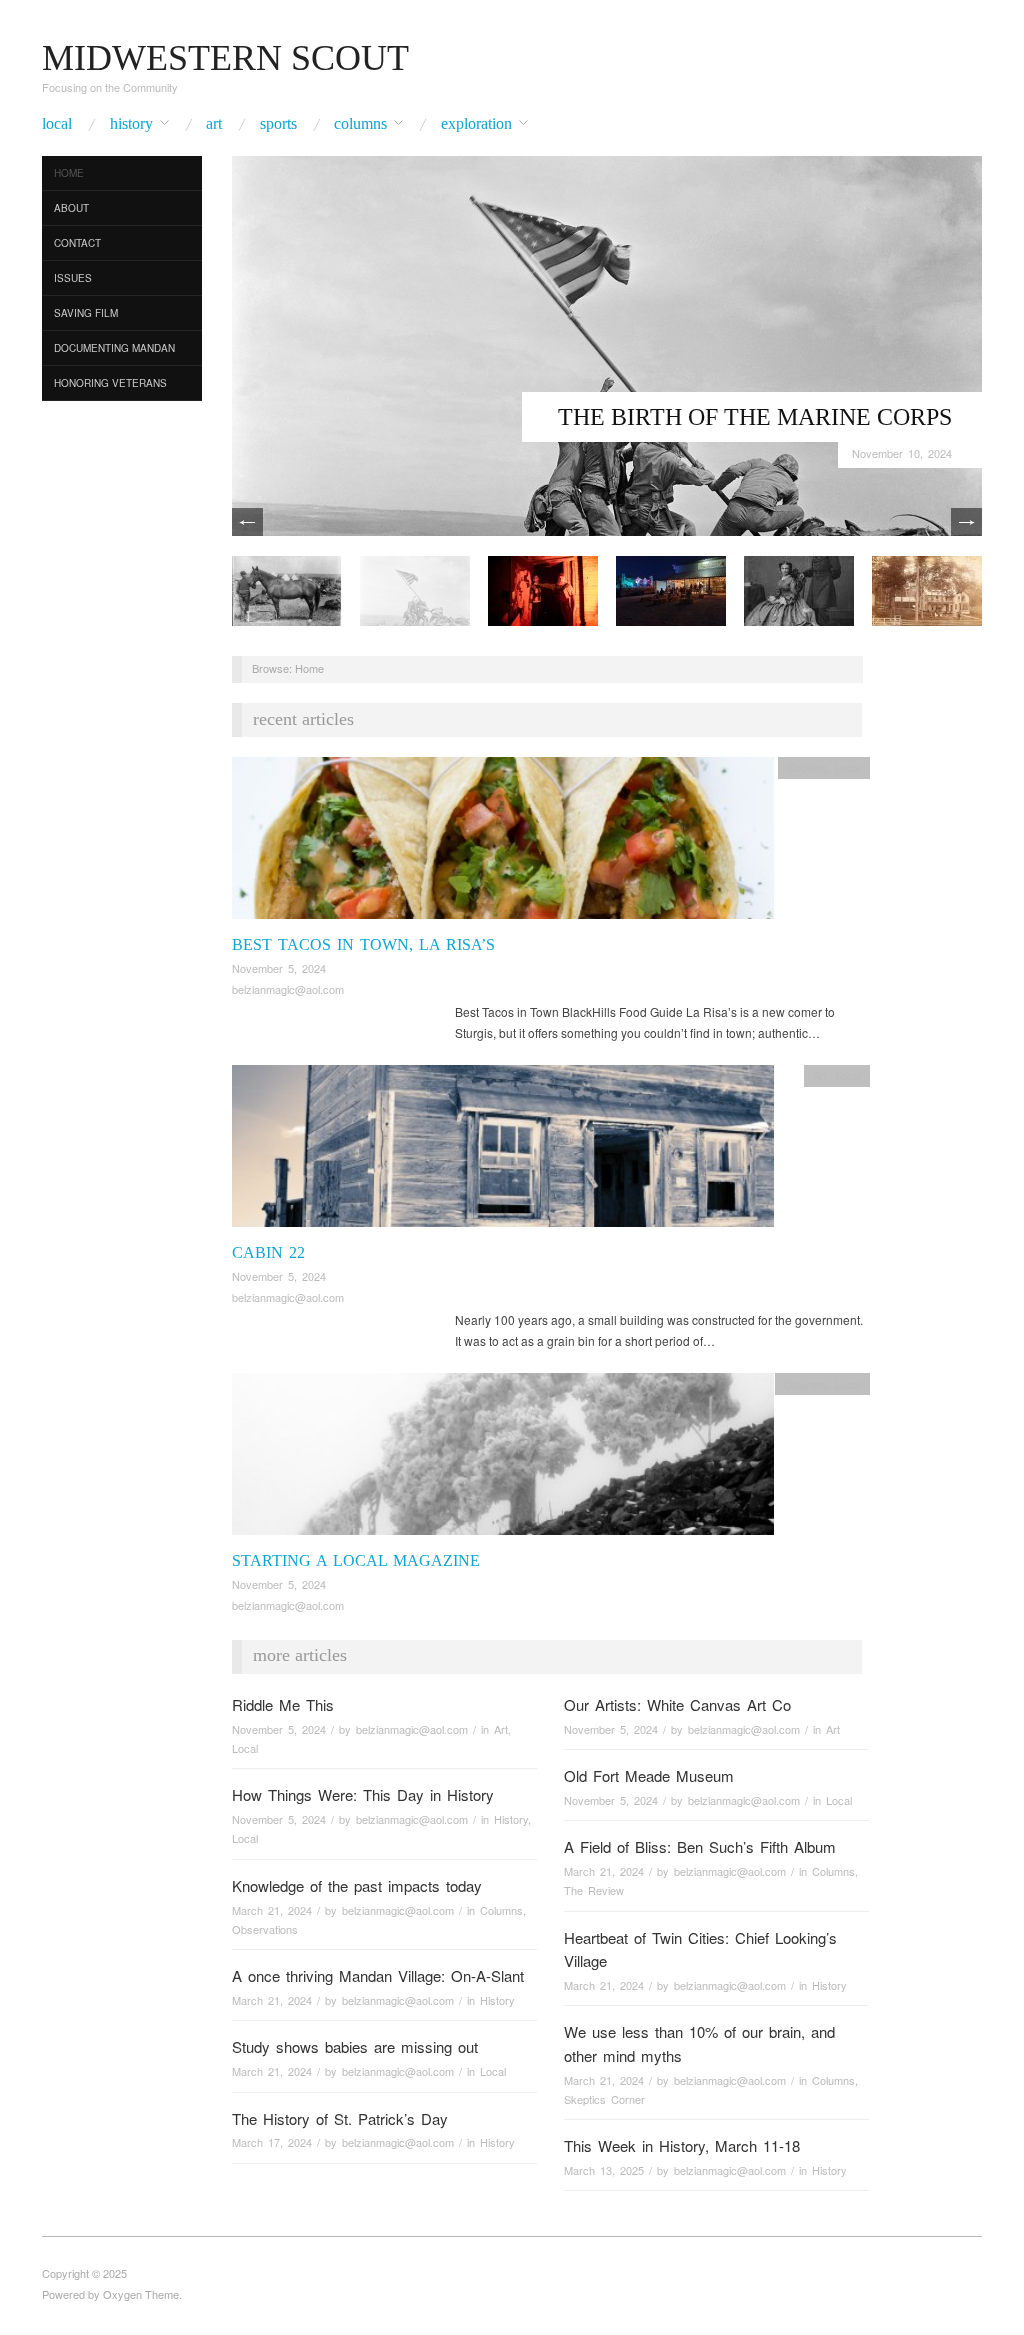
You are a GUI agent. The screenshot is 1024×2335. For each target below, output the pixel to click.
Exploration (476, 124)
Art (214, 124)
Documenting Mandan (114, 348)
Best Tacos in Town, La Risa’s (363, 944)
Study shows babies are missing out (355, 2046)
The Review (594, 1890)
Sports (278, 124)
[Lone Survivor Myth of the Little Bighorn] (287, 588)
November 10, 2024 (902, 453)
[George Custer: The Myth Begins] (799, 588)
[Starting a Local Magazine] (503, 1459)
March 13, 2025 (604, 2170)
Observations (265, 1929)
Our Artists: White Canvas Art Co (677, 1704)
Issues (73, 278)
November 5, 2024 (279, 968)
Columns (360, 124)
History (131, 124)
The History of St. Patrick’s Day (340, 2118)
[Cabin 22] (503, 1151)
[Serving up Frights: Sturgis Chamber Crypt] (543, 588)
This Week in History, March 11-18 (682, 2145)
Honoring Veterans (110, 383)
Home (69, 173)
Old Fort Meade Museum (649, 1775)
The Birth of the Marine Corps (755, 417)
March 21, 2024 (604, 1871)
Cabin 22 (268, 1252)
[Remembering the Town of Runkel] (927, 588)
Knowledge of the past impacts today (357, 1885)
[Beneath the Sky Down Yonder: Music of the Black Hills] (671, 588)
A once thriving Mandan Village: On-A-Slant (378, 1975)
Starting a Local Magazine (356, 1560)
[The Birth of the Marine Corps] (607, 343)
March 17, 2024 (272, 2142)
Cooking (807, 767)
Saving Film (86, 313)
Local (57, 124)
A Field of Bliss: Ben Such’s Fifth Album (700, 1846)
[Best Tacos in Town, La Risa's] (503, 843)
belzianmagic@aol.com (288, 989)
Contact (77, 243)
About (71, 208)
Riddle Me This (283, 1704)
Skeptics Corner (604, 2099)
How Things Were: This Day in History (363, 1794)
